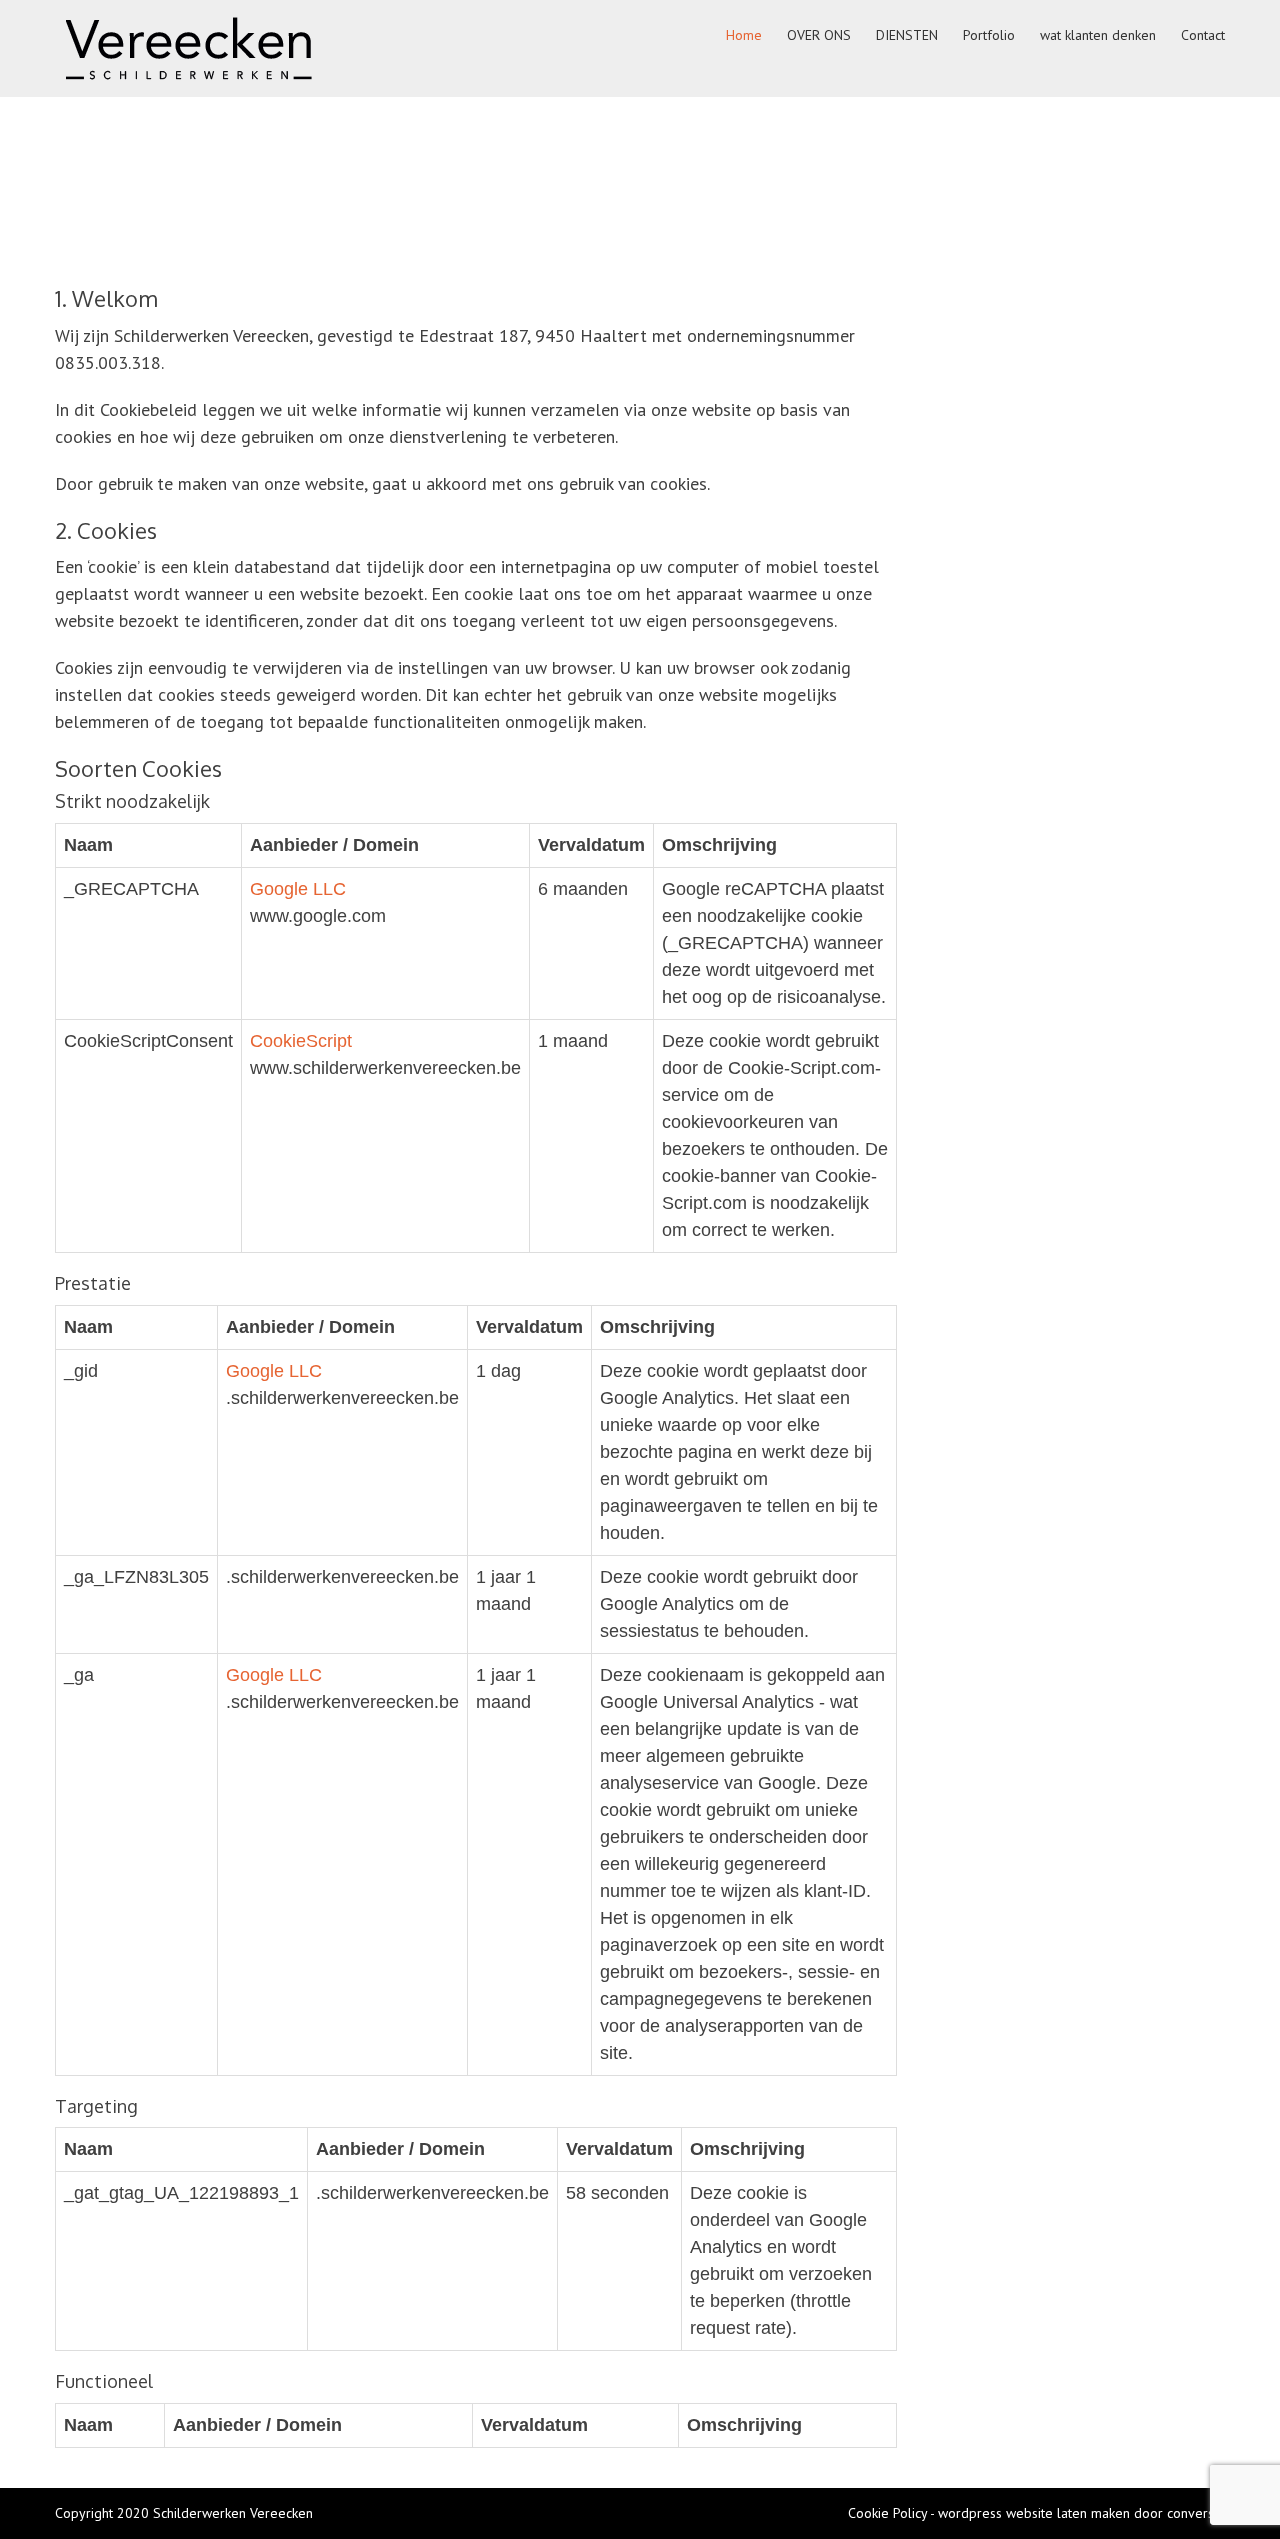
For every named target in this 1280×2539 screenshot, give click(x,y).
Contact (1203, 35)
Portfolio (989, 35)
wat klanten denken (1098, 35)
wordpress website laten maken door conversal (1081, 2513)
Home (744, 35)
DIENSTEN (907, 35)
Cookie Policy (887, 2513)
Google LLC (298, 889)
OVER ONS (819, 35)
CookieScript (301, 1041)
